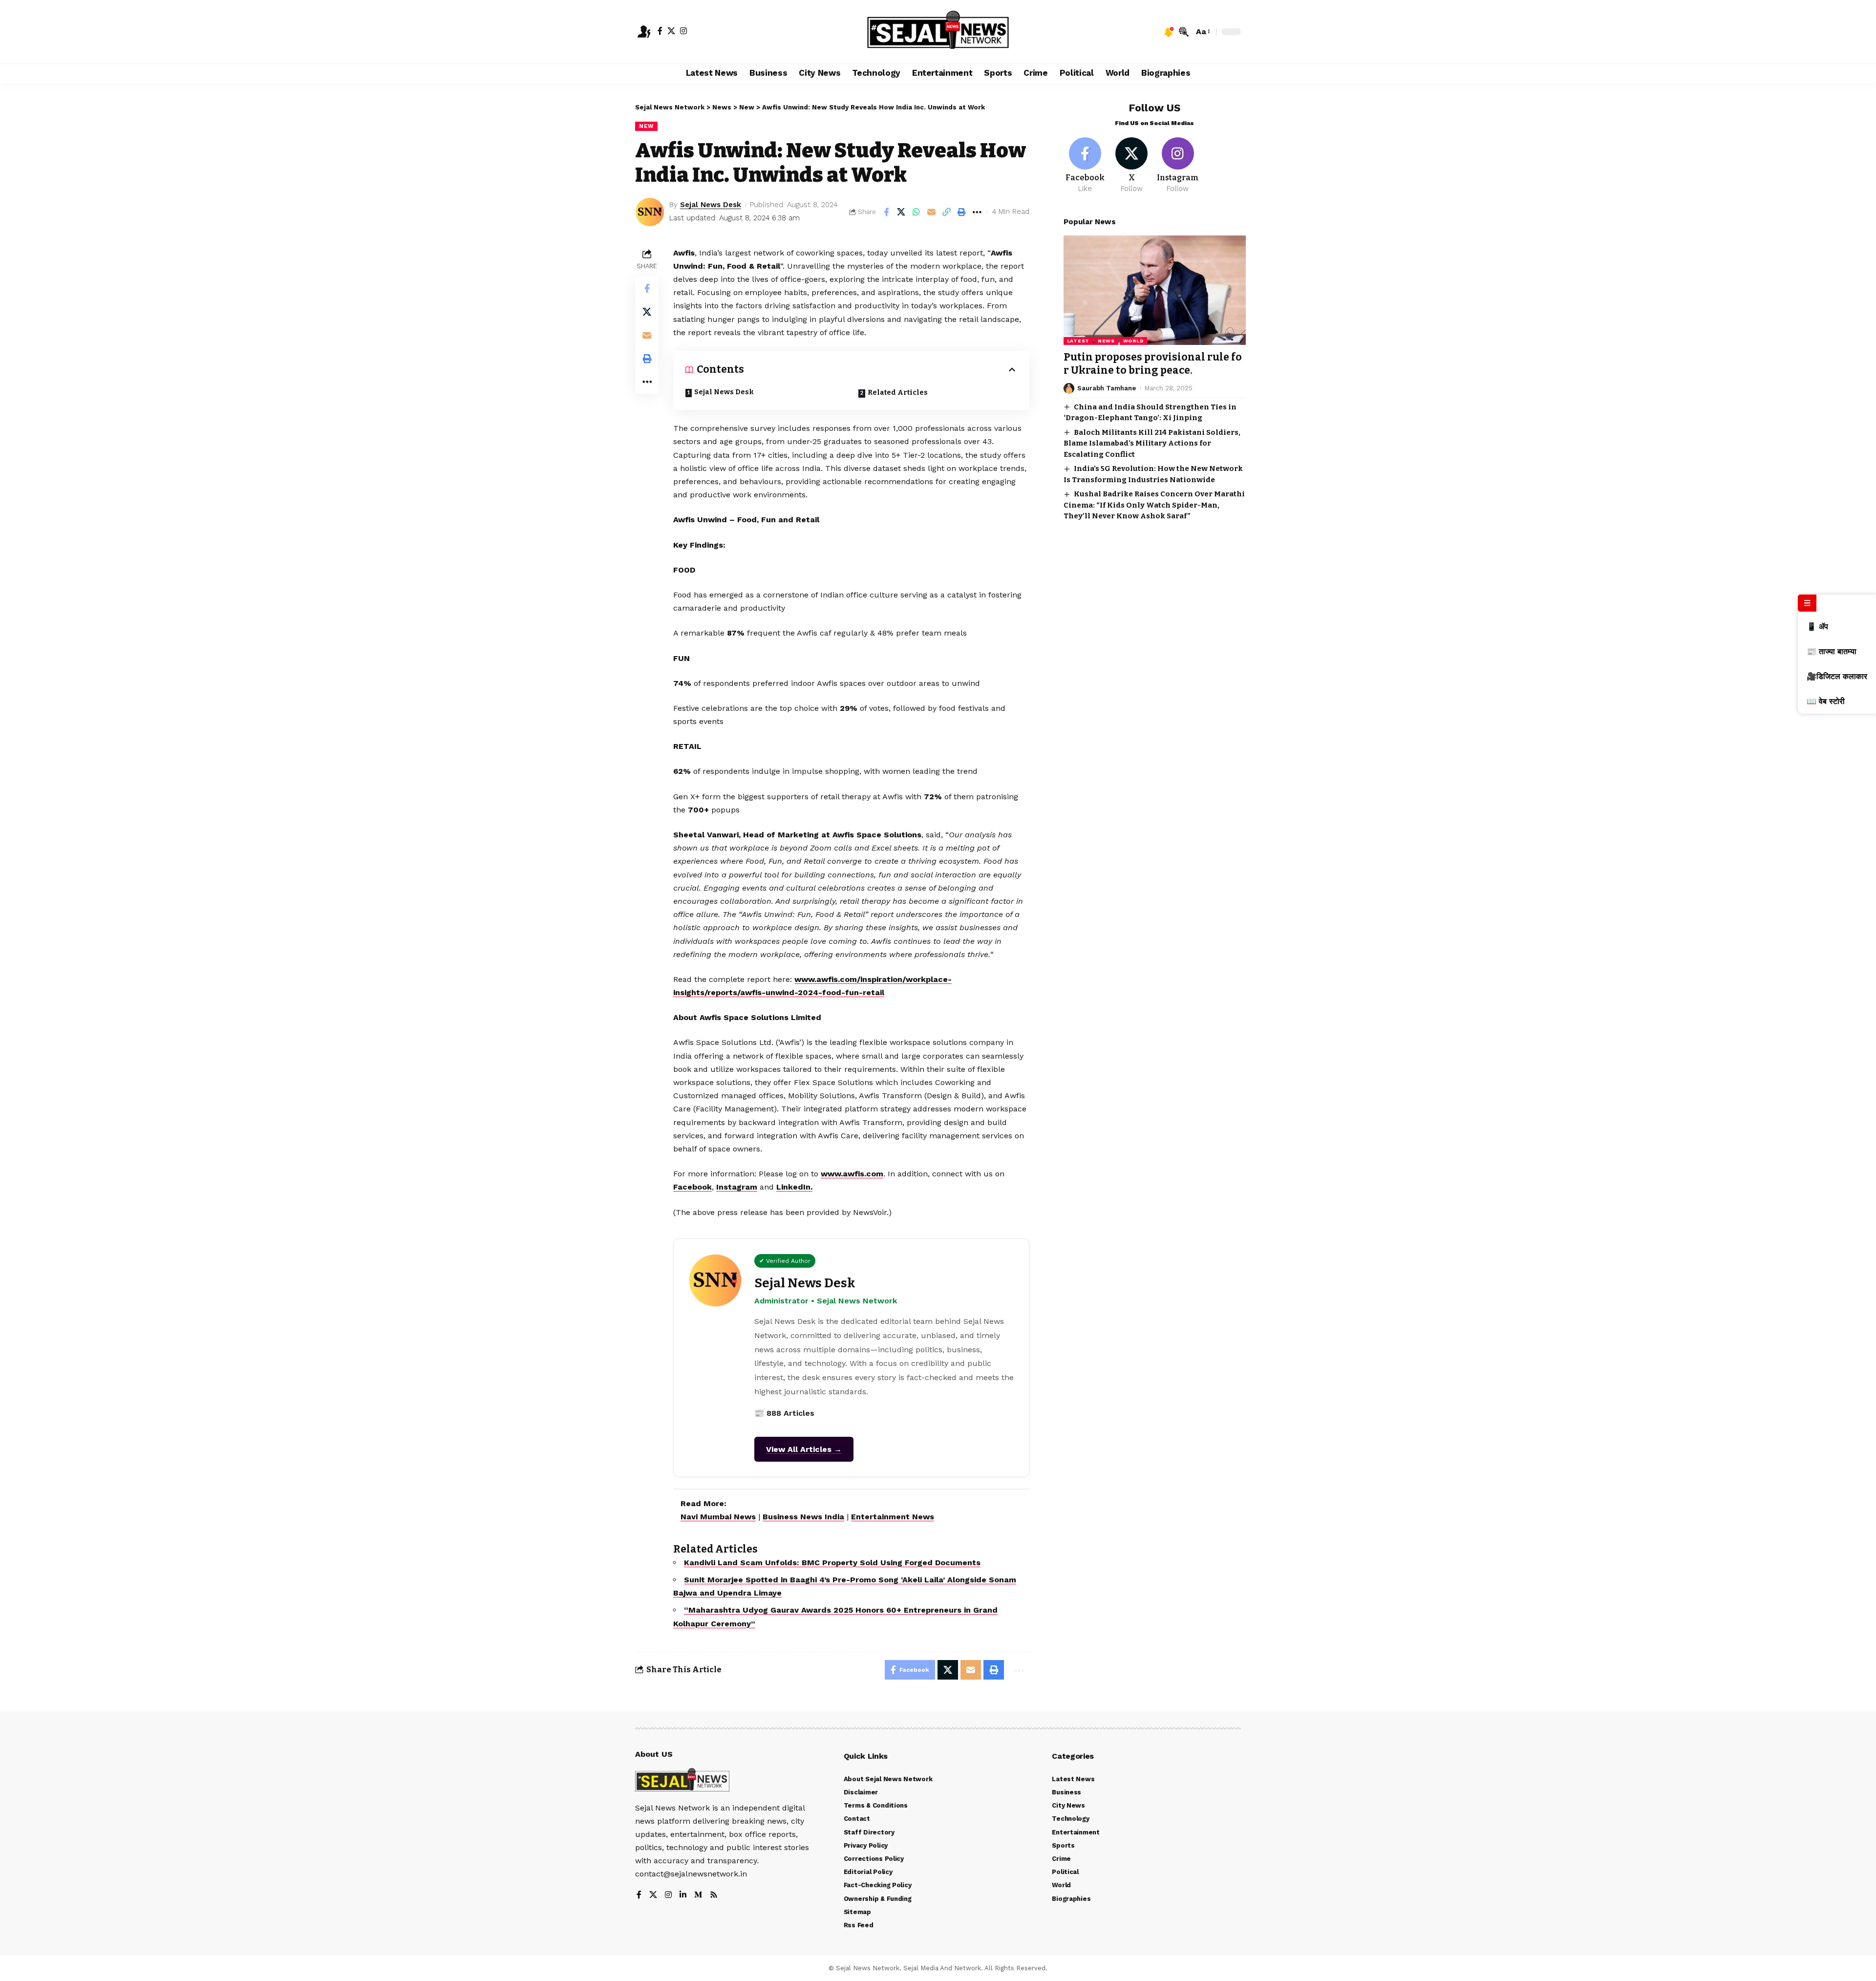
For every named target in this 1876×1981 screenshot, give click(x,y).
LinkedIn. (794, 1187)
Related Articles (898, 393)
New (646, 126)
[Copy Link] (947, 212)
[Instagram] (683, 31)
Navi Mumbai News (718, 1517)
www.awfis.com (852, 1174)
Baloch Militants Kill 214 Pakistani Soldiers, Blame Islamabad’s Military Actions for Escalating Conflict (1152, 443)
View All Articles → (804, 1449)
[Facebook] (660, 31)
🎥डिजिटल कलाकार (1837, 676)
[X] (671, 31)
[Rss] (714, 1895)
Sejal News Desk (711, 205)
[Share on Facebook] (886, 212)
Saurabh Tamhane (1107, 388)
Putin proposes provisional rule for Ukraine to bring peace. (1153, 364)
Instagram (737, 1187)
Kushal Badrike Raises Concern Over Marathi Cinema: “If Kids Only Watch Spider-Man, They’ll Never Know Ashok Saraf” (1154, 505)
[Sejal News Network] (938, 32)
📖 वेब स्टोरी (1826, 701)
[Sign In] (644, 32)
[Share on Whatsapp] (917, 212)
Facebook (693, 1187)
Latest (1078, 341)
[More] (977, 212)
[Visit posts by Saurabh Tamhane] (1069, 388)
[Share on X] (901, 212)
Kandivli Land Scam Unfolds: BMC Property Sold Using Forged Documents (832, 1563)
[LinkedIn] (683, 1895)
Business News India (803, 1517)
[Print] (962, 212)
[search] (1184, 32)
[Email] (932, 212)
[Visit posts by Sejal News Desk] (650, 212)
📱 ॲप (1817, 627)
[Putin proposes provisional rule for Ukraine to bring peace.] (1155, 290)
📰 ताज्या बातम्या (1832, 651)
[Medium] (698, 1895)
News (1106, 341)
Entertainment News (893, 1517)
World (1134, 341)
